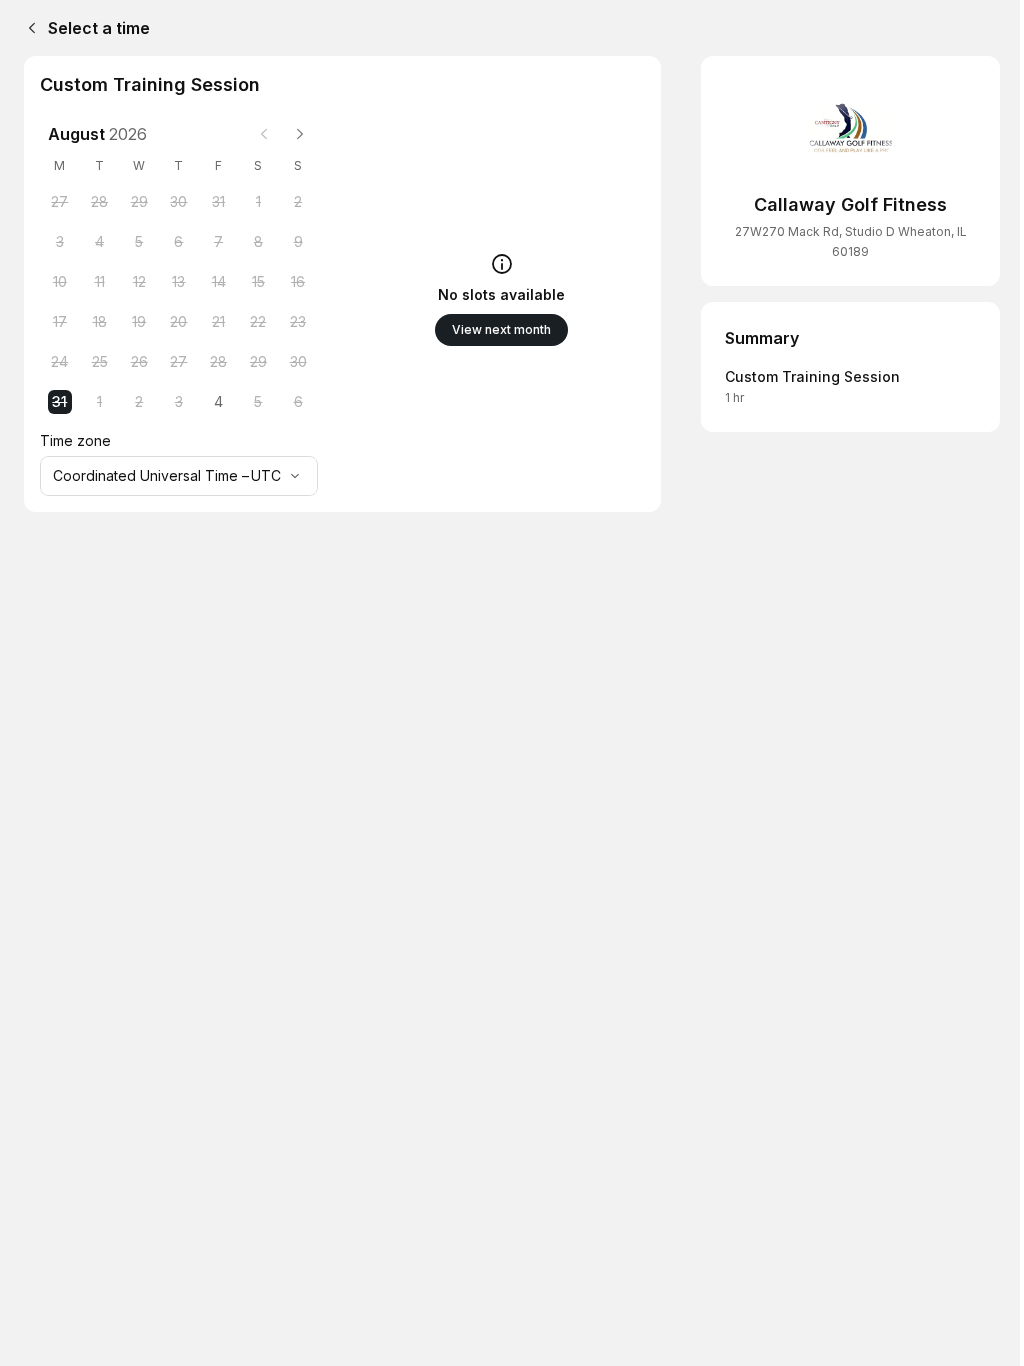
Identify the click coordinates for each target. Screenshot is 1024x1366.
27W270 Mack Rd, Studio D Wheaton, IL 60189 (851, 241)
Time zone (75, 440)
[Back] (28, 28)
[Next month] (300, 134)
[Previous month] (264, 134)
